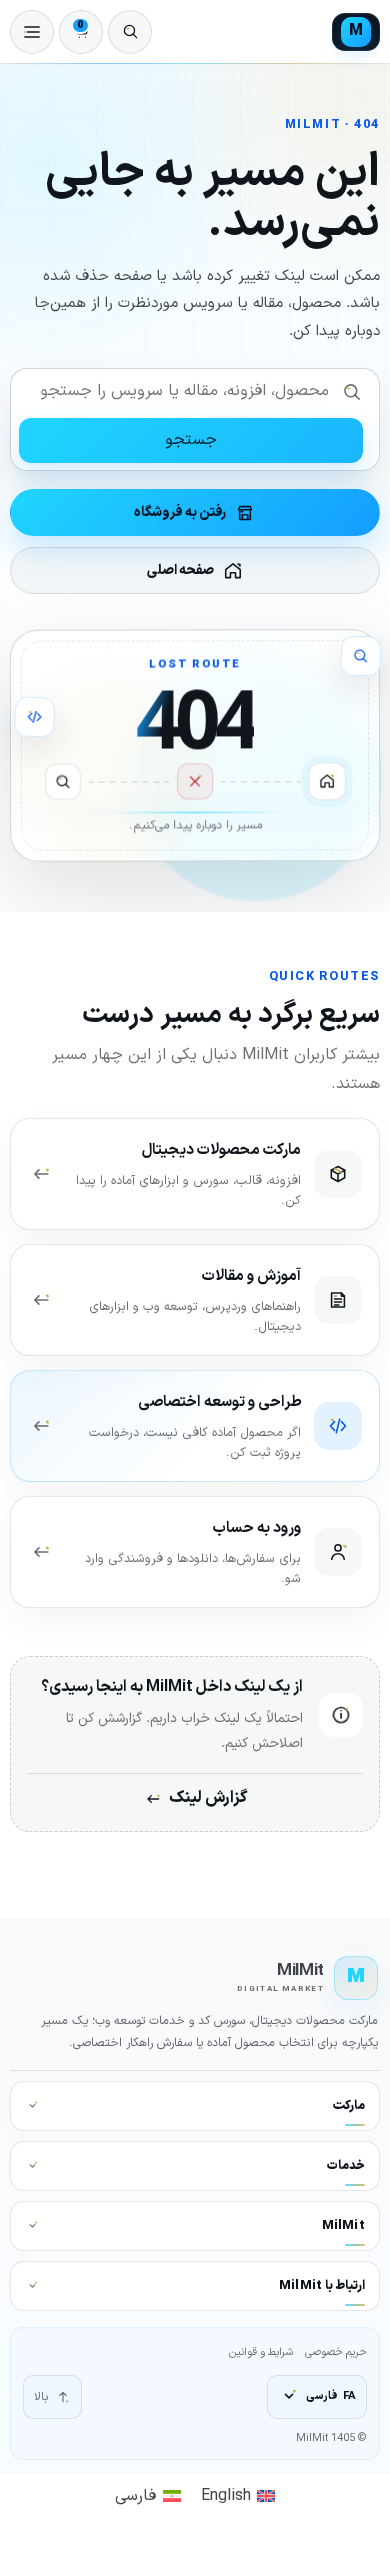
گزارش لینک (208, 1798)
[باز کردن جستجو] (130, 32)
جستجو (191, 440)
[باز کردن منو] (32, 32)
